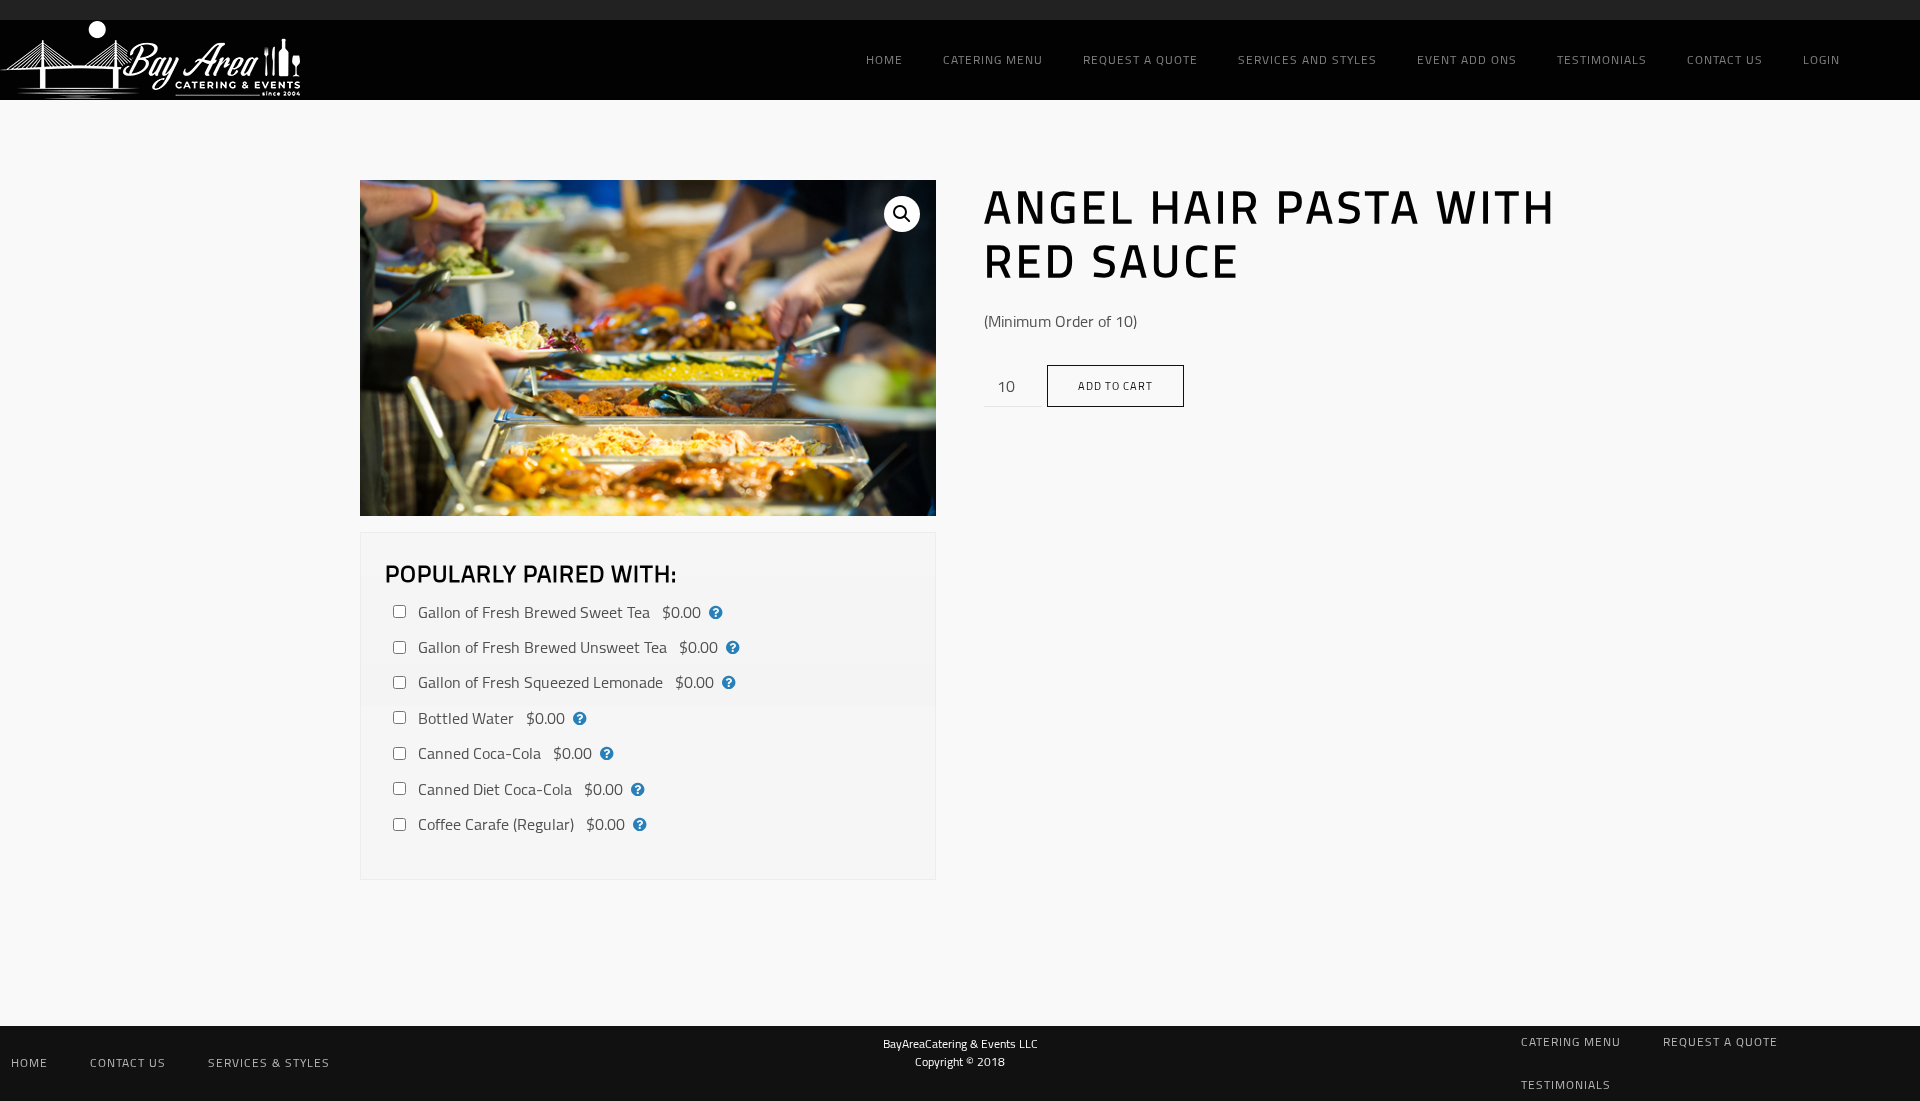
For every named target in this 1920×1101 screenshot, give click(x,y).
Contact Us (1725, 59)
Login (1821, 59)
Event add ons (1467, 59)
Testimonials (1602, 59)
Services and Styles (1307, 59)
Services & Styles (269, 1062)
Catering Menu (993, 59)
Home (884, 59)
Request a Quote (1140, 59)
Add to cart (1115, 386)
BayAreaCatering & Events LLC (960, 1043)
